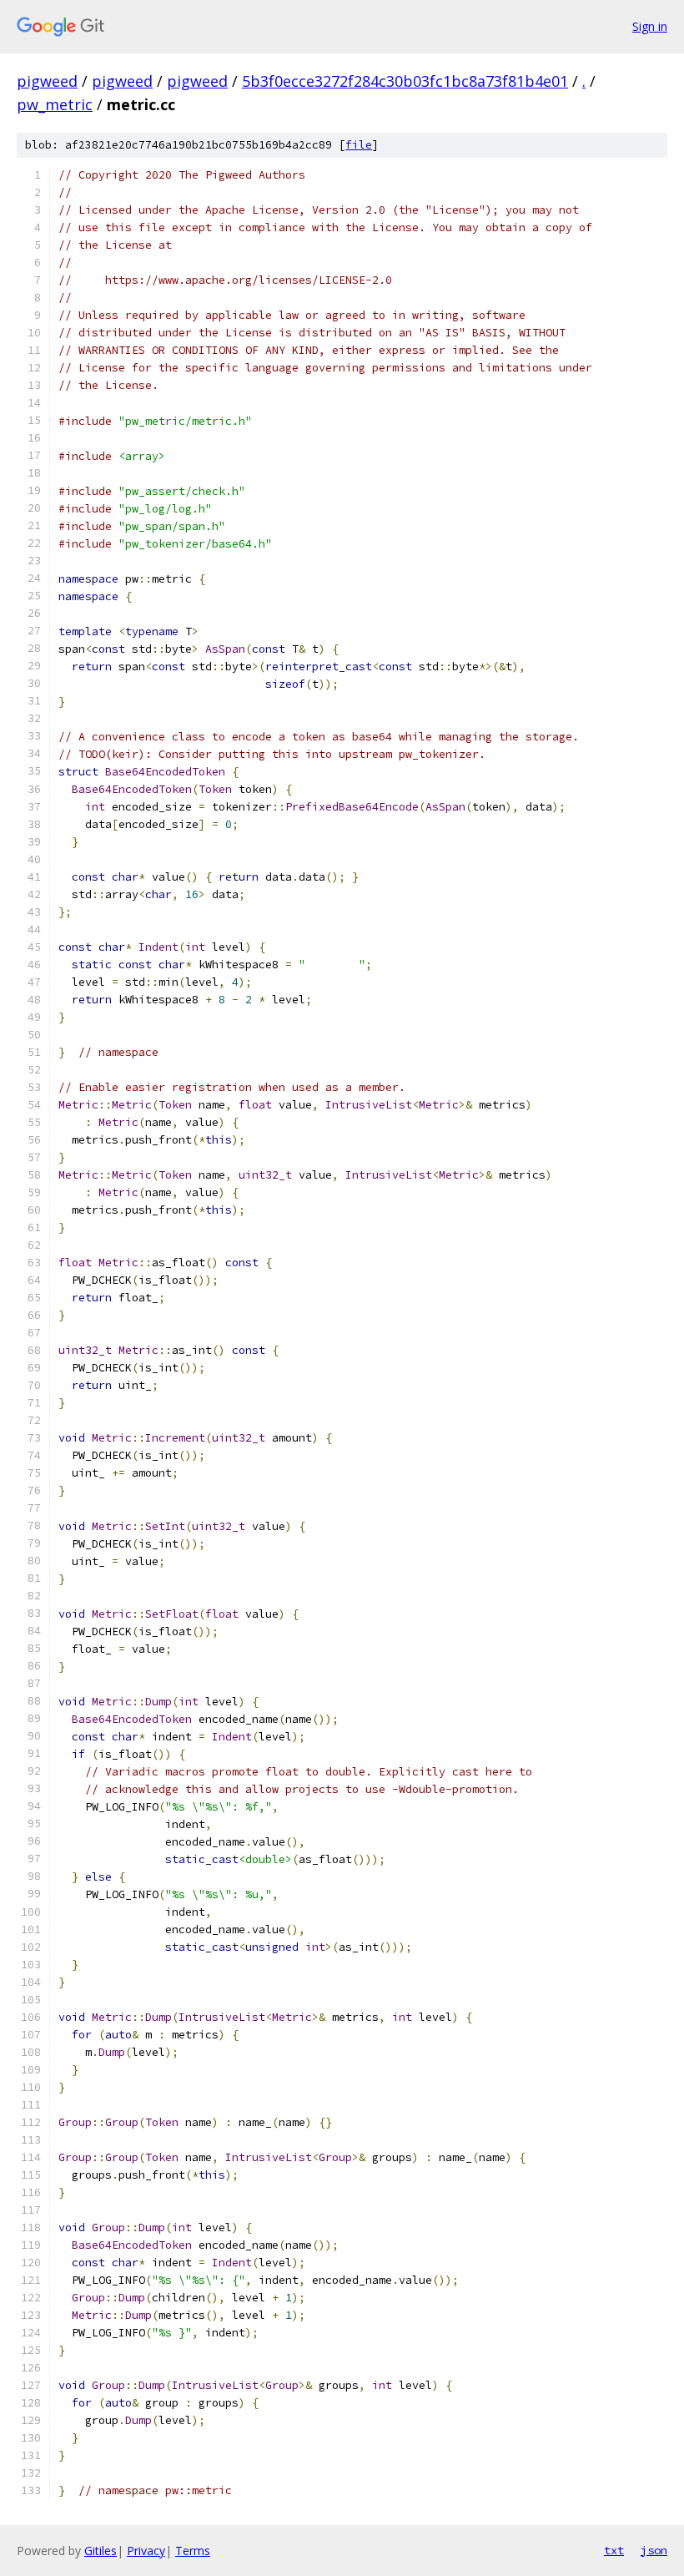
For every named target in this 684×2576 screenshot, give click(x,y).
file (359, 145)
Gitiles (101, 2551)
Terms (193, 2551)
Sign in (650, 26)
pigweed (47, 81)
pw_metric (55, 104)
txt (614, 2550)
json (654, 2550)
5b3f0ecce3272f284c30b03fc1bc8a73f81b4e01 (405, 81)
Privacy (146, 2551)
